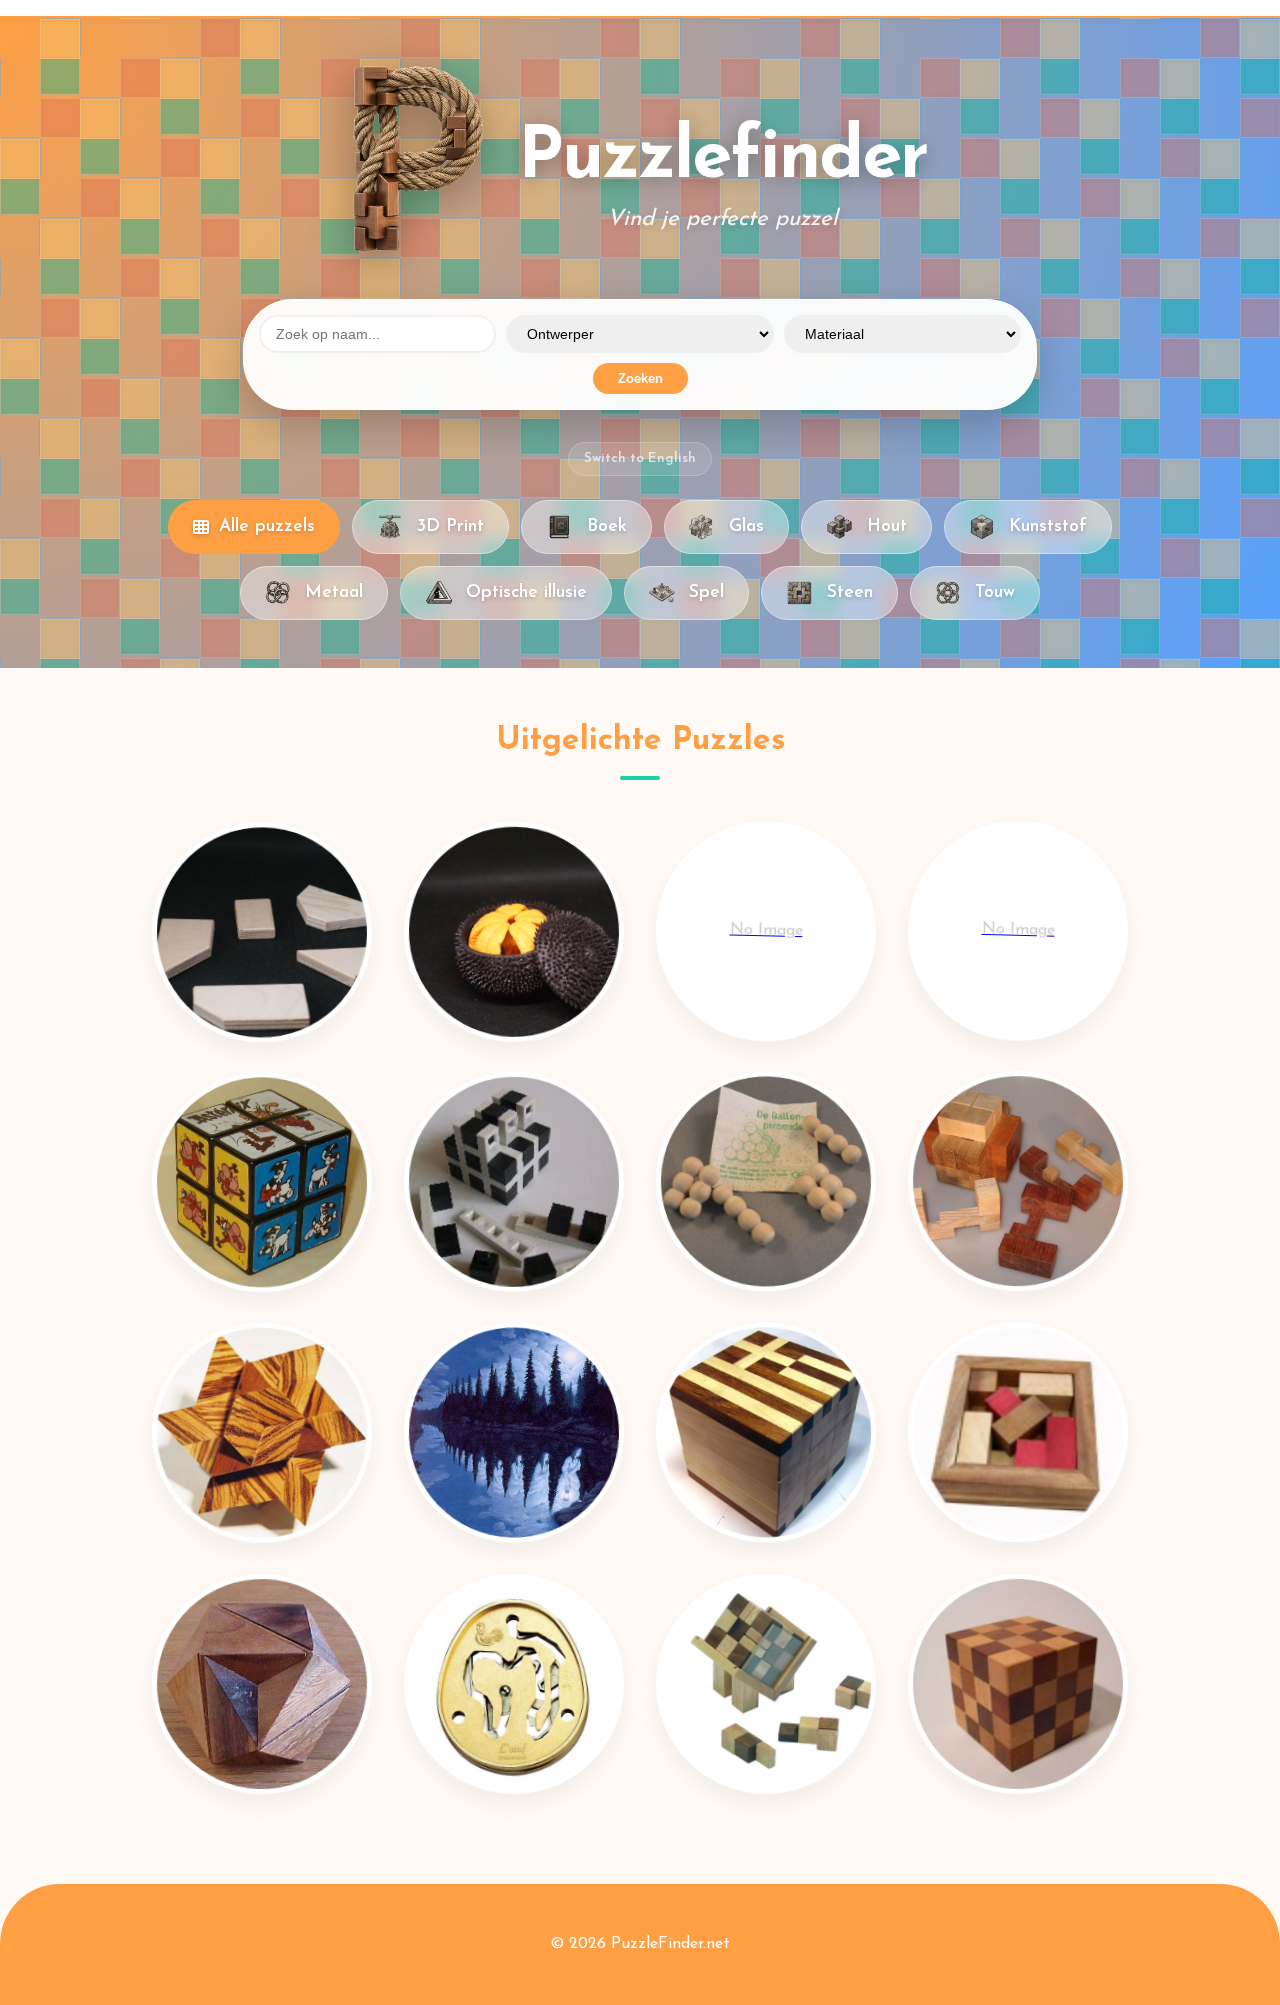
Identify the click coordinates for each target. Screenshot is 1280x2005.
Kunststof (1048, 526)
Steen (850, 592)
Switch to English (640, 458)
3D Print (450, 526)
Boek (607, 526)
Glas (746, 526)
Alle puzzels (267, 526)
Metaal (334, 592)
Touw (995, 592)
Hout (887, 526)
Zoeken (640, 378)
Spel (706, 592)
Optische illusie (526, 592)
